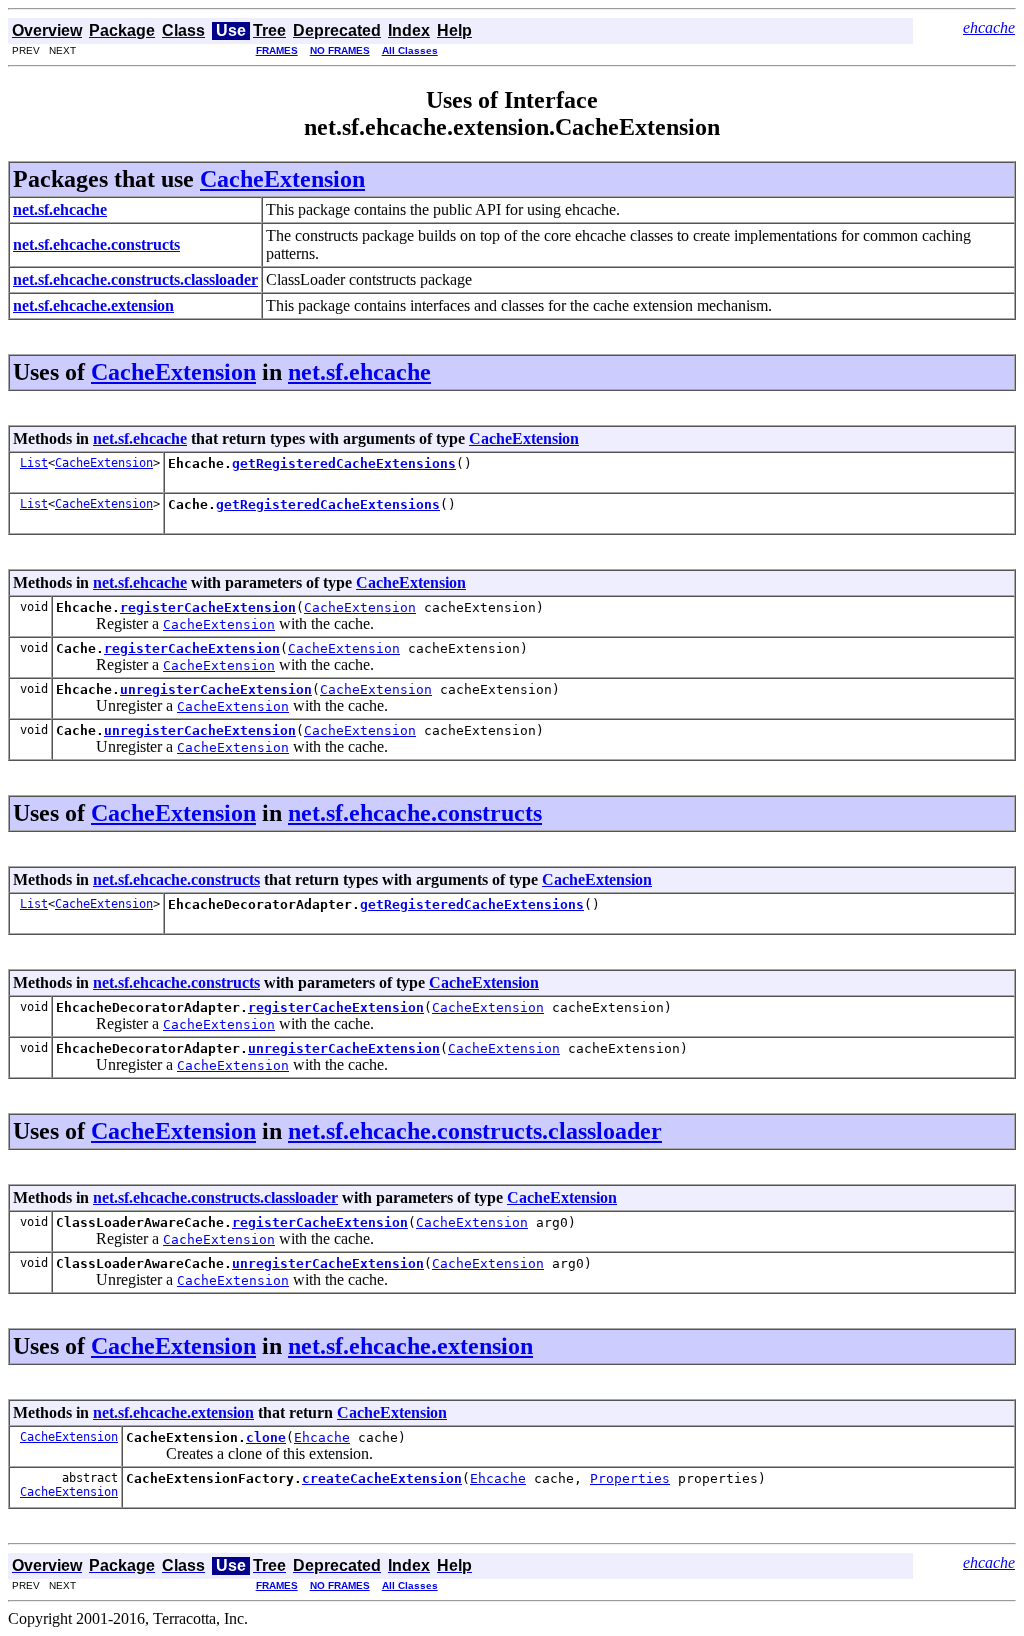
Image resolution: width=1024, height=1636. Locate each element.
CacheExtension (282, 179)
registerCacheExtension (208, 607)
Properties (630, 1478)
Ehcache (322, 1437)
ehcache (989, 27)
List (34, 463)
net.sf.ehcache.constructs (415, 813)
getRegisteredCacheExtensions (344, 463)
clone (266, 1437)
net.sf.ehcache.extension (410, 1346)
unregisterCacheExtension (216, 689)
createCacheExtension (382, 1478)
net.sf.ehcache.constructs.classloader (475, 1131)
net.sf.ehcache (359, 372)
